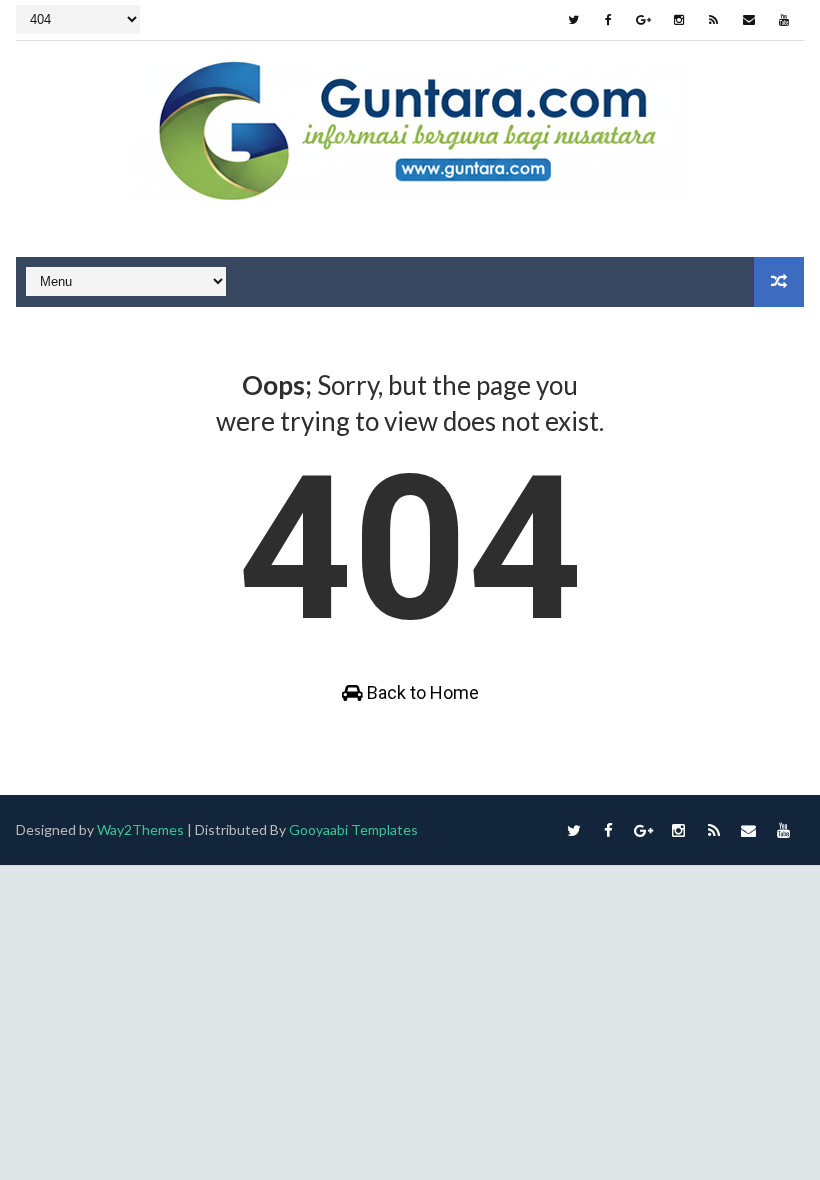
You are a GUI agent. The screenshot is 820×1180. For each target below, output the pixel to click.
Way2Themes (140, 829)
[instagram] (679, 20)
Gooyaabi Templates (353, 829)
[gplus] (644, 20)
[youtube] (784, 20)
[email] (749, 20)
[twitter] (574, 20)
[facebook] (609, 20)
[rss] (714, 20)
